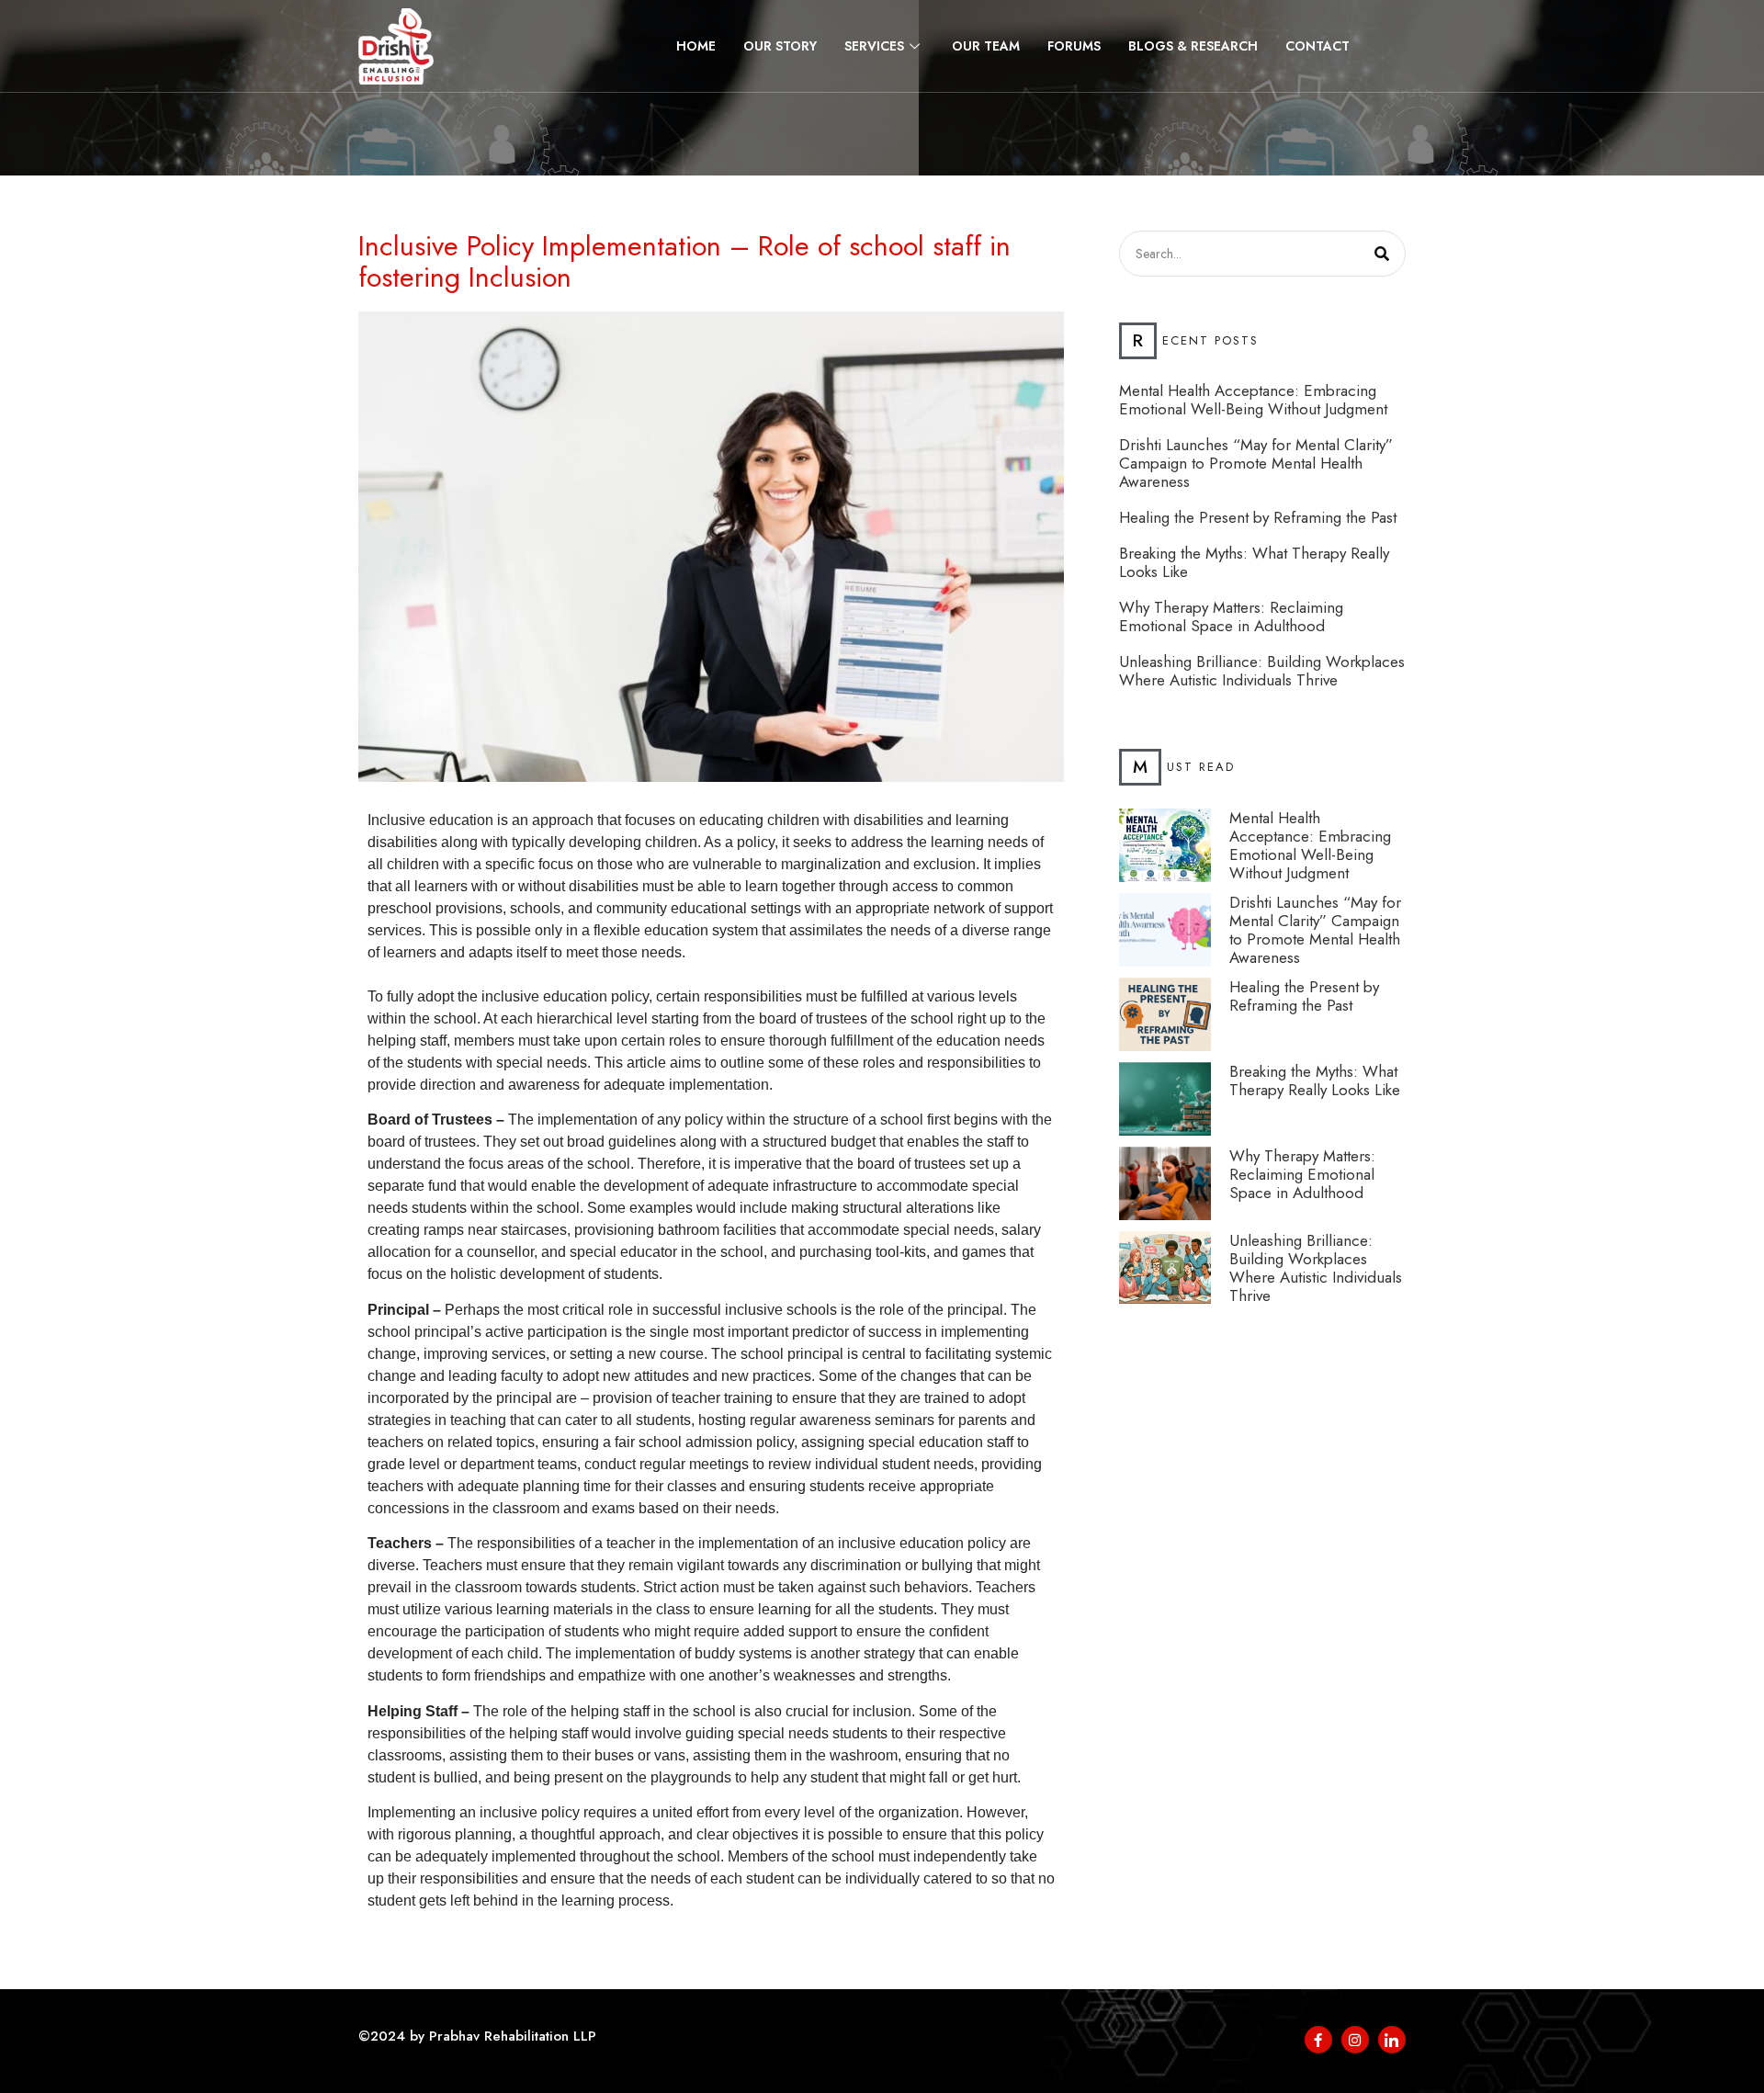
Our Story (780, 46)
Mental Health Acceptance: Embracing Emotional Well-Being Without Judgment (1253, 400)
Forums (1074, 46)
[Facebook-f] (1318, 2040)
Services (874, 46)
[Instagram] (1355, 2040)
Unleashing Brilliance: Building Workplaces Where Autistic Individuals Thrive (1262, 671)
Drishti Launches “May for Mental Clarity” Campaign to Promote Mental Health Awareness (1256, 463)
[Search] (1382, 254)
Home (696, 46)
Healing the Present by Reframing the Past (1258, 517)
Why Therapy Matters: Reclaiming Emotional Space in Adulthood (1231, 617)
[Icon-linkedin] (1392, 2040)
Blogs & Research (1193, 46)
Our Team (986, 46)
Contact (1317, 46)
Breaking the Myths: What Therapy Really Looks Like (1254, 562)
